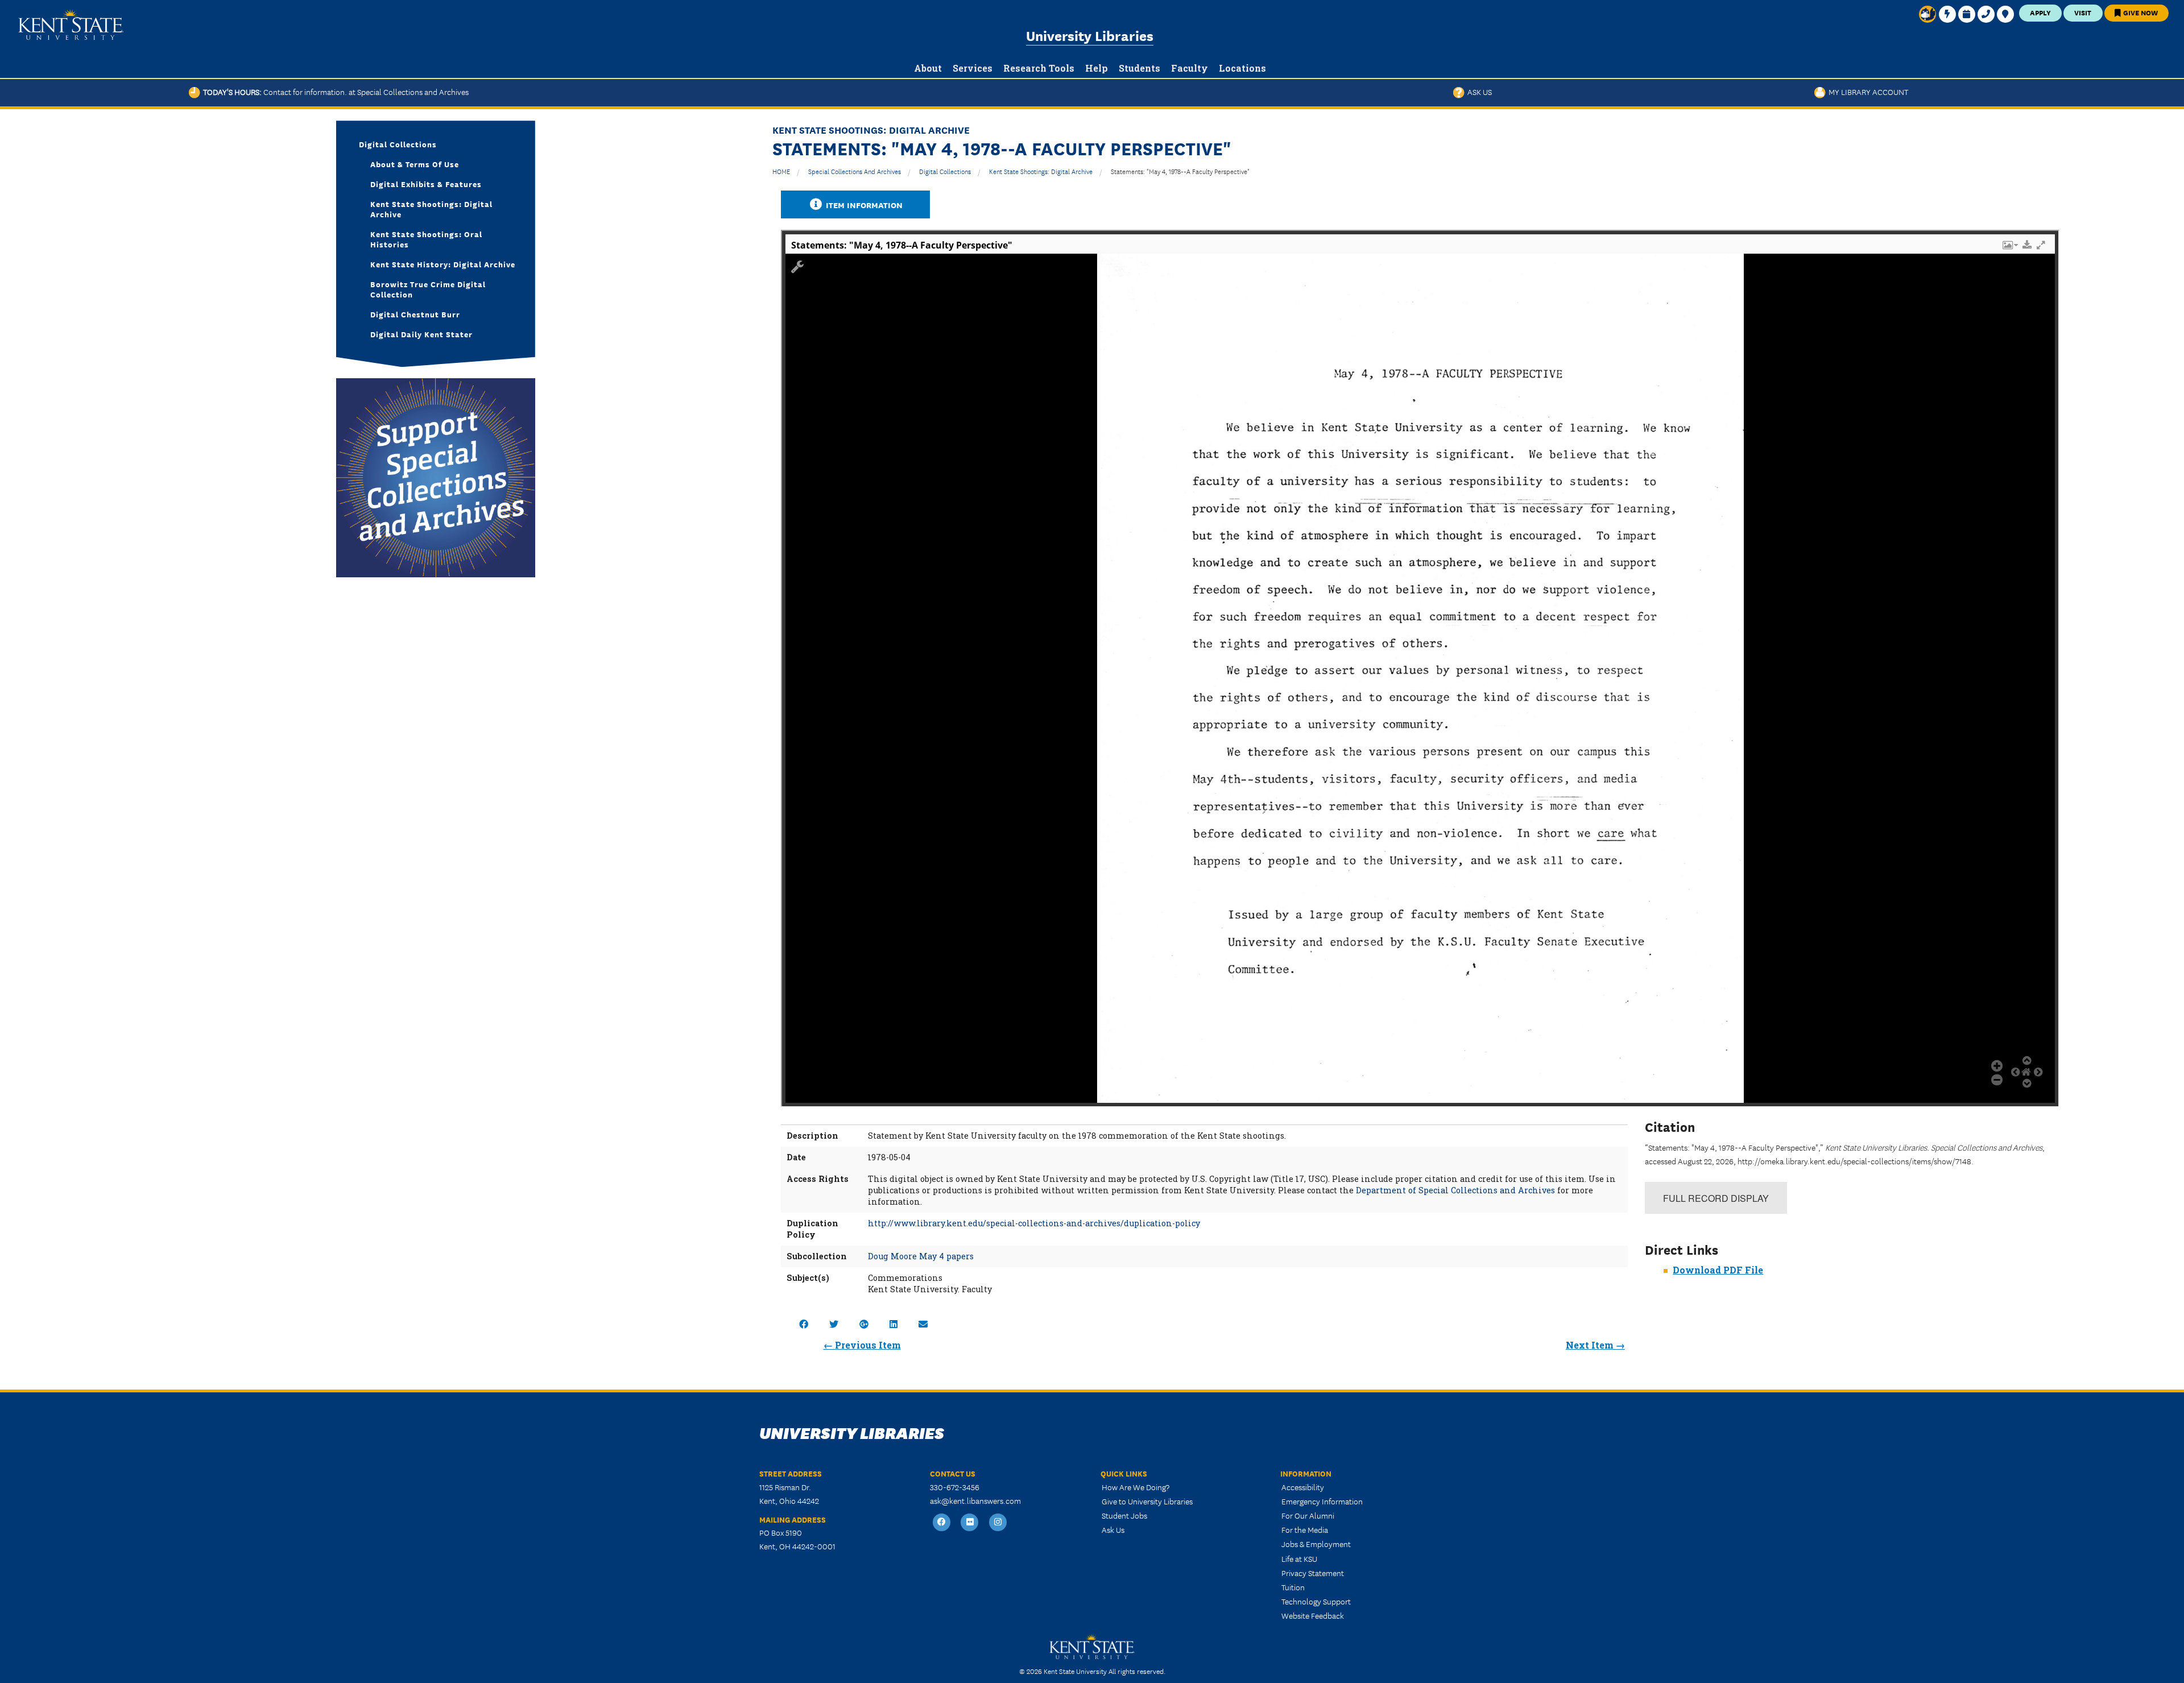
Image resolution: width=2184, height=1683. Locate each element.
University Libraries (1090, 35)
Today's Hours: (334, 92)
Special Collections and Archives (855, 171)
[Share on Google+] (864, 1324)
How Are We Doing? (1136, 1487)
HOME (781, 171)
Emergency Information (1322, 1501)
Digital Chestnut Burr (415, 314)
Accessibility (1303, 1487)
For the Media (1305, 1529)
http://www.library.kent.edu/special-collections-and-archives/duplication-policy (1034, 1223)
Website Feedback (1313, 1615)
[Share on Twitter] (834, 1324)
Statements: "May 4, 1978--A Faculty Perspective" (1180, 171)
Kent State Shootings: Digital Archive (1041, 171)
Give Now (2140, 12)
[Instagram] (998, 1522)
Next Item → (1595, 1345)
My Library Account (1867, 92)
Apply (2040, 12)
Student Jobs (1124, 1515)
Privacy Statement (1313, 1573)
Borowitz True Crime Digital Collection (428, 289)
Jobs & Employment (1316, 1544)
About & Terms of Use (415, 164)
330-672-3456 (955, 1487)
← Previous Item (862, 1345)
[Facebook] (942, 1522)
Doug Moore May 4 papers (921, 1256)
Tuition (1293, 1587)
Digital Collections (945, 171)
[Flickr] (970, 1522)
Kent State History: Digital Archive (443, 264)
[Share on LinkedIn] (894, 1324)
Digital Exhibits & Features (426, 184)
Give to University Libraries (1147, 1501)
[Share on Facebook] (804, 1324)
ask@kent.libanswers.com (975, 1500)
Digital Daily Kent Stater (421, 334)
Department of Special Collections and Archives (1455, 1190)
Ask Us (1478, 92)
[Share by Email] (923, 1324)
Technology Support (1316, 1601)
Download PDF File (1718, 1270)
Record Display (1716, 1198)
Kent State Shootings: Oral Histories (426, 239)
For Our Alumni (1308, 1515)
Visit (2083, 12)
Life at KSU (1299, 1558)
